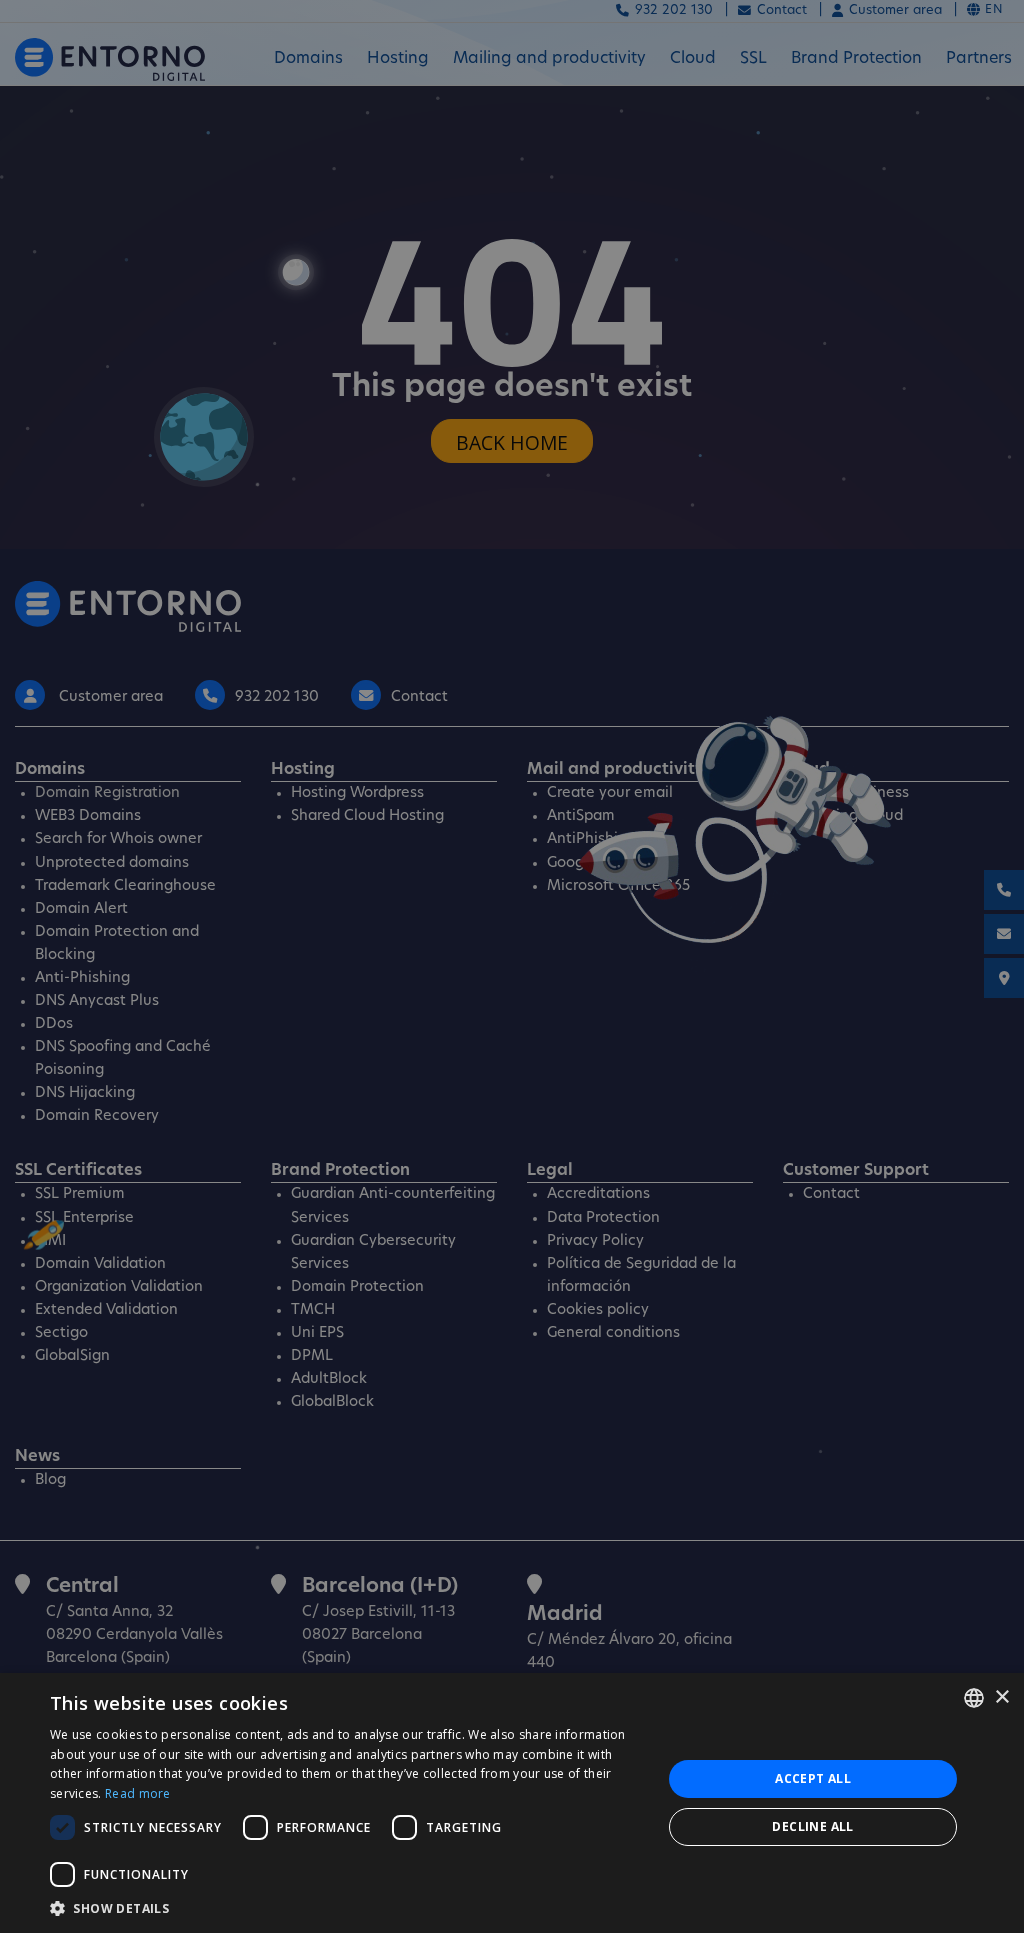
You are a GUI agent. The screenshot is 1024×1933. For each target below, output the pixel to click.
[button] (347, 1908)
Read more (138, 1793)
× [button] (1001, 1697)
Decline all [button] (812, 1826)
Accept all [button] (813, 1778)
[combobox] (974, 1698)
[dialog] (512, 1803)
